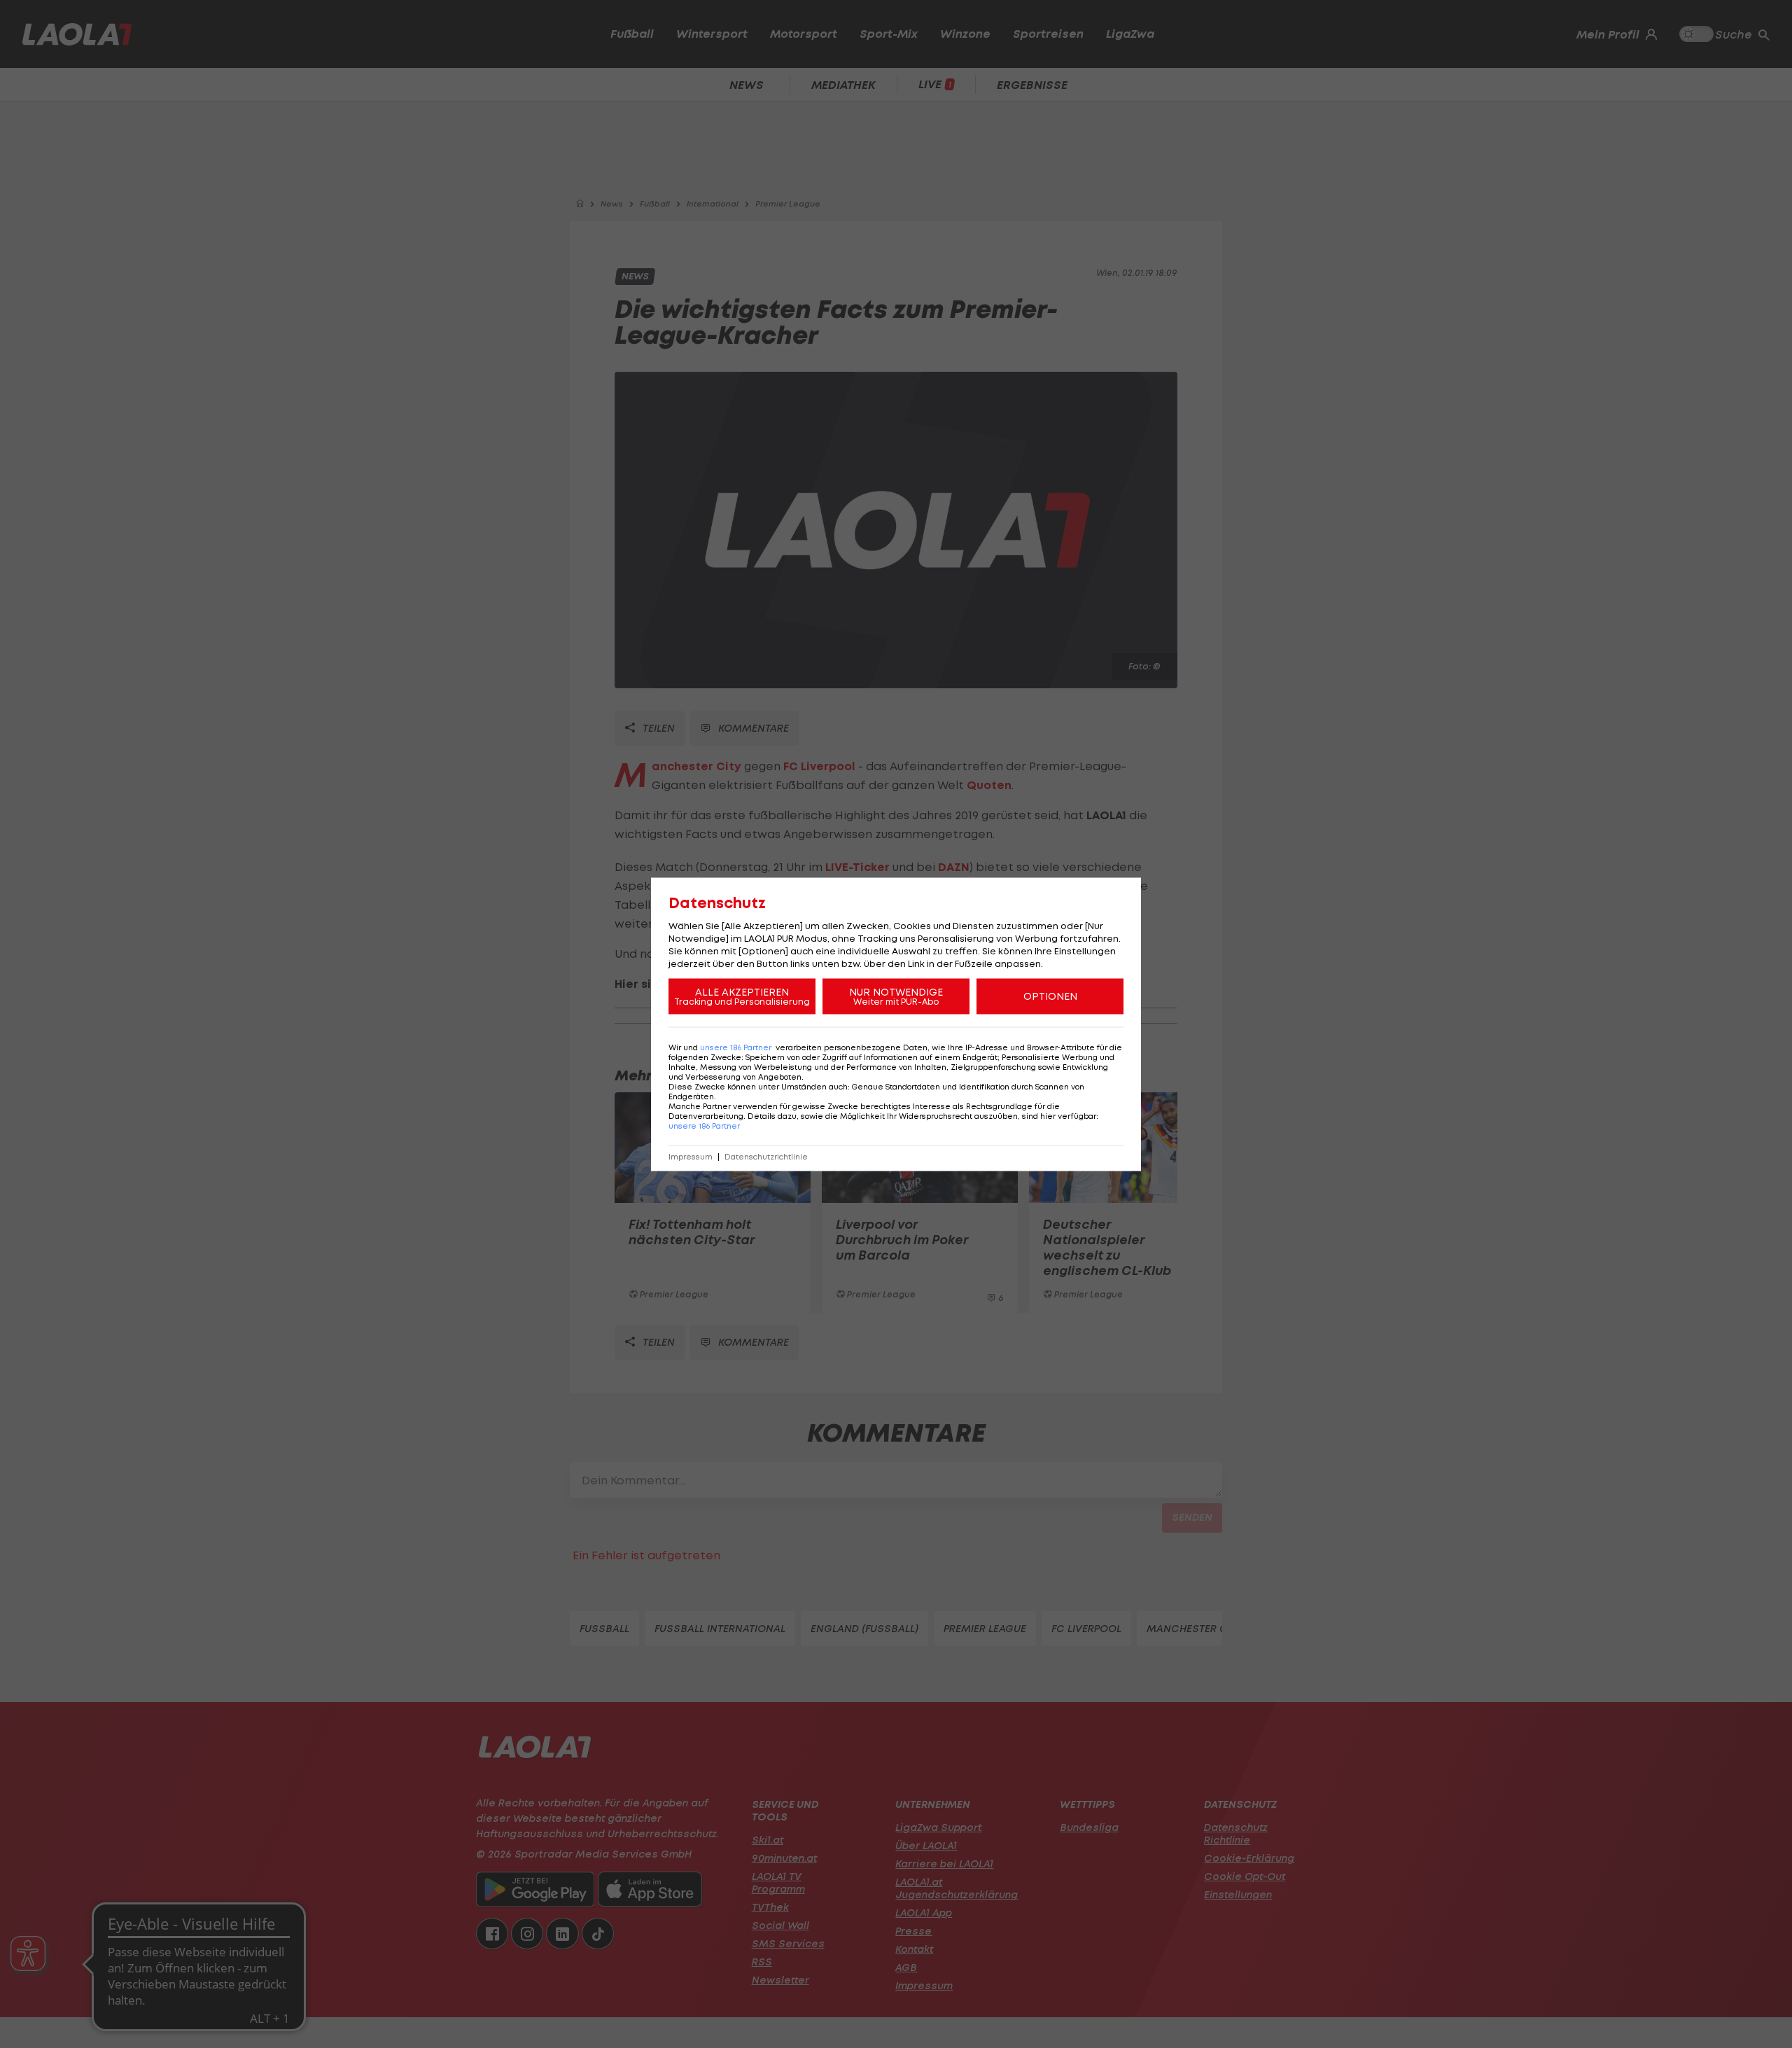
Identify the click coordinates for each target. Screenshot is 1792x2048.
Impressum (691, 1156)
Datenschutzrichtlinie (766, 1156)
